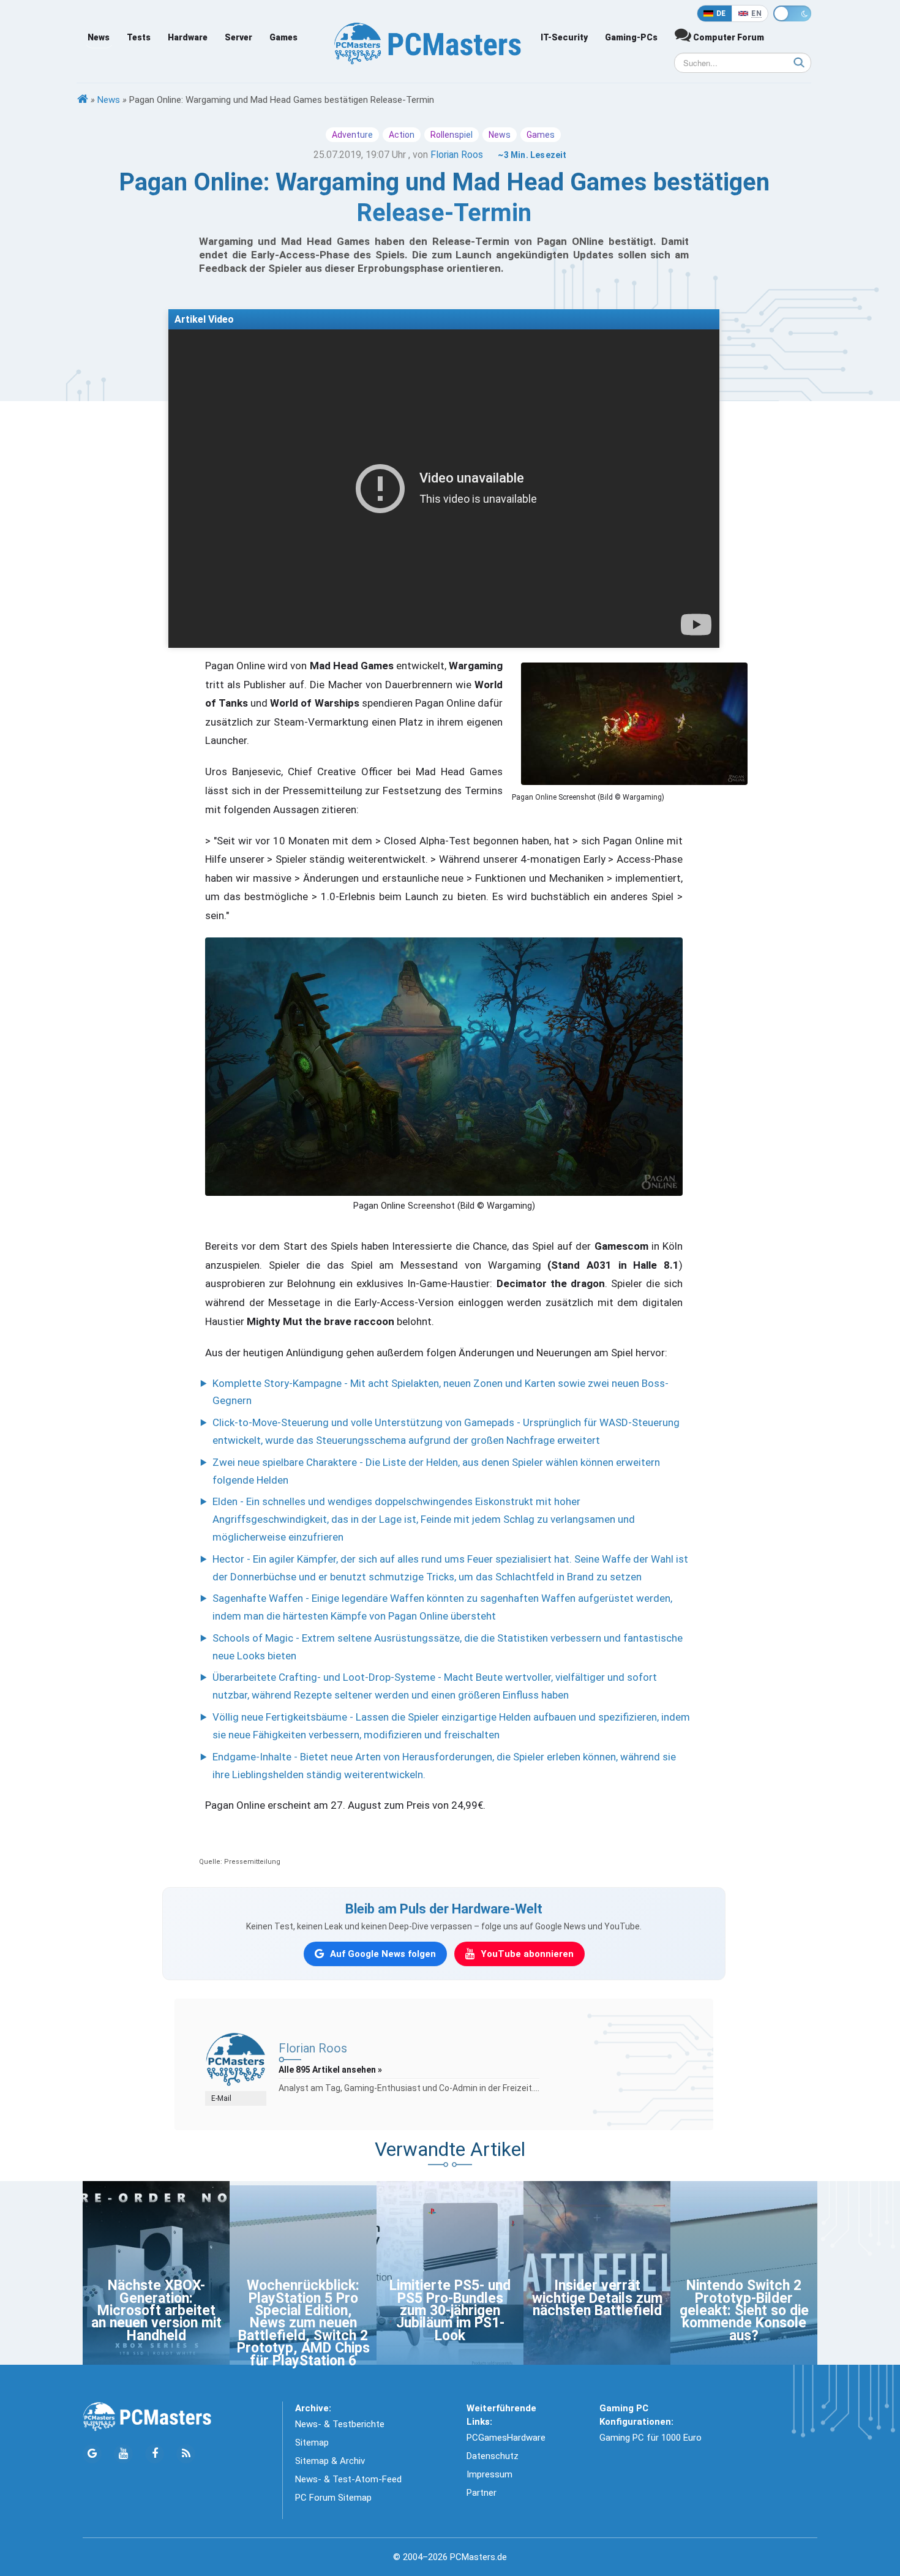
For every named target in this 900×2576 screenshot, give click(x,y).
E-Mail (221, 2098)
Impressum (489, 2474)
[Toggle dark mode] (792, 13)
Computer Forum (728, 37)
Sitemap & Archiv (330, 2461)
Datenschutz (493, 2456)
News (99, 37)
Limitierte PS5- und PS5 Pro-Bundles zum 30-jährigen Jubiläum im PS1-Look (450, 2311)
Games (283, 37)
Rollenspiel (452, 135)
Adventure (352, 135)
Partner (482, 2493)
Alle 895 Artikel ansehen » (330, 2070)
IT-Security (564, 37)
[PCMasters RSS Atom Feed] (186, 2454)
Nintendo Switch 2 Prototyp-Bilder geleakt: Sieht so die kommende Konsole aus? (744, 2311)
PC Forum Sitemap (333, 2498)
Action (402, 135)
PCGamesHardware (506, 2438)
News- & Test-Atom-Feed (348, 2479)
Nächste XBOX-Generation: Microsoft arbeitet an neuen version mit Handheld (156, 2311)
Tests (139, 37)
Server (238, 37)
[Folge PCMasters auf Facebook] (155, 2454)
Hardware (188, 37)
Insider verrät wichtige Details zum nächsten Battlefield (597, 2298)
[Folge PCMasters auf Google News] (92, 2454)
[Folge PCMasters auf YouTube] (123, 2454)
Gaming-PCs (631, 37)
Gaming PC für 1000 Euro (651, 2438)
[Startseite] (83, 100)
